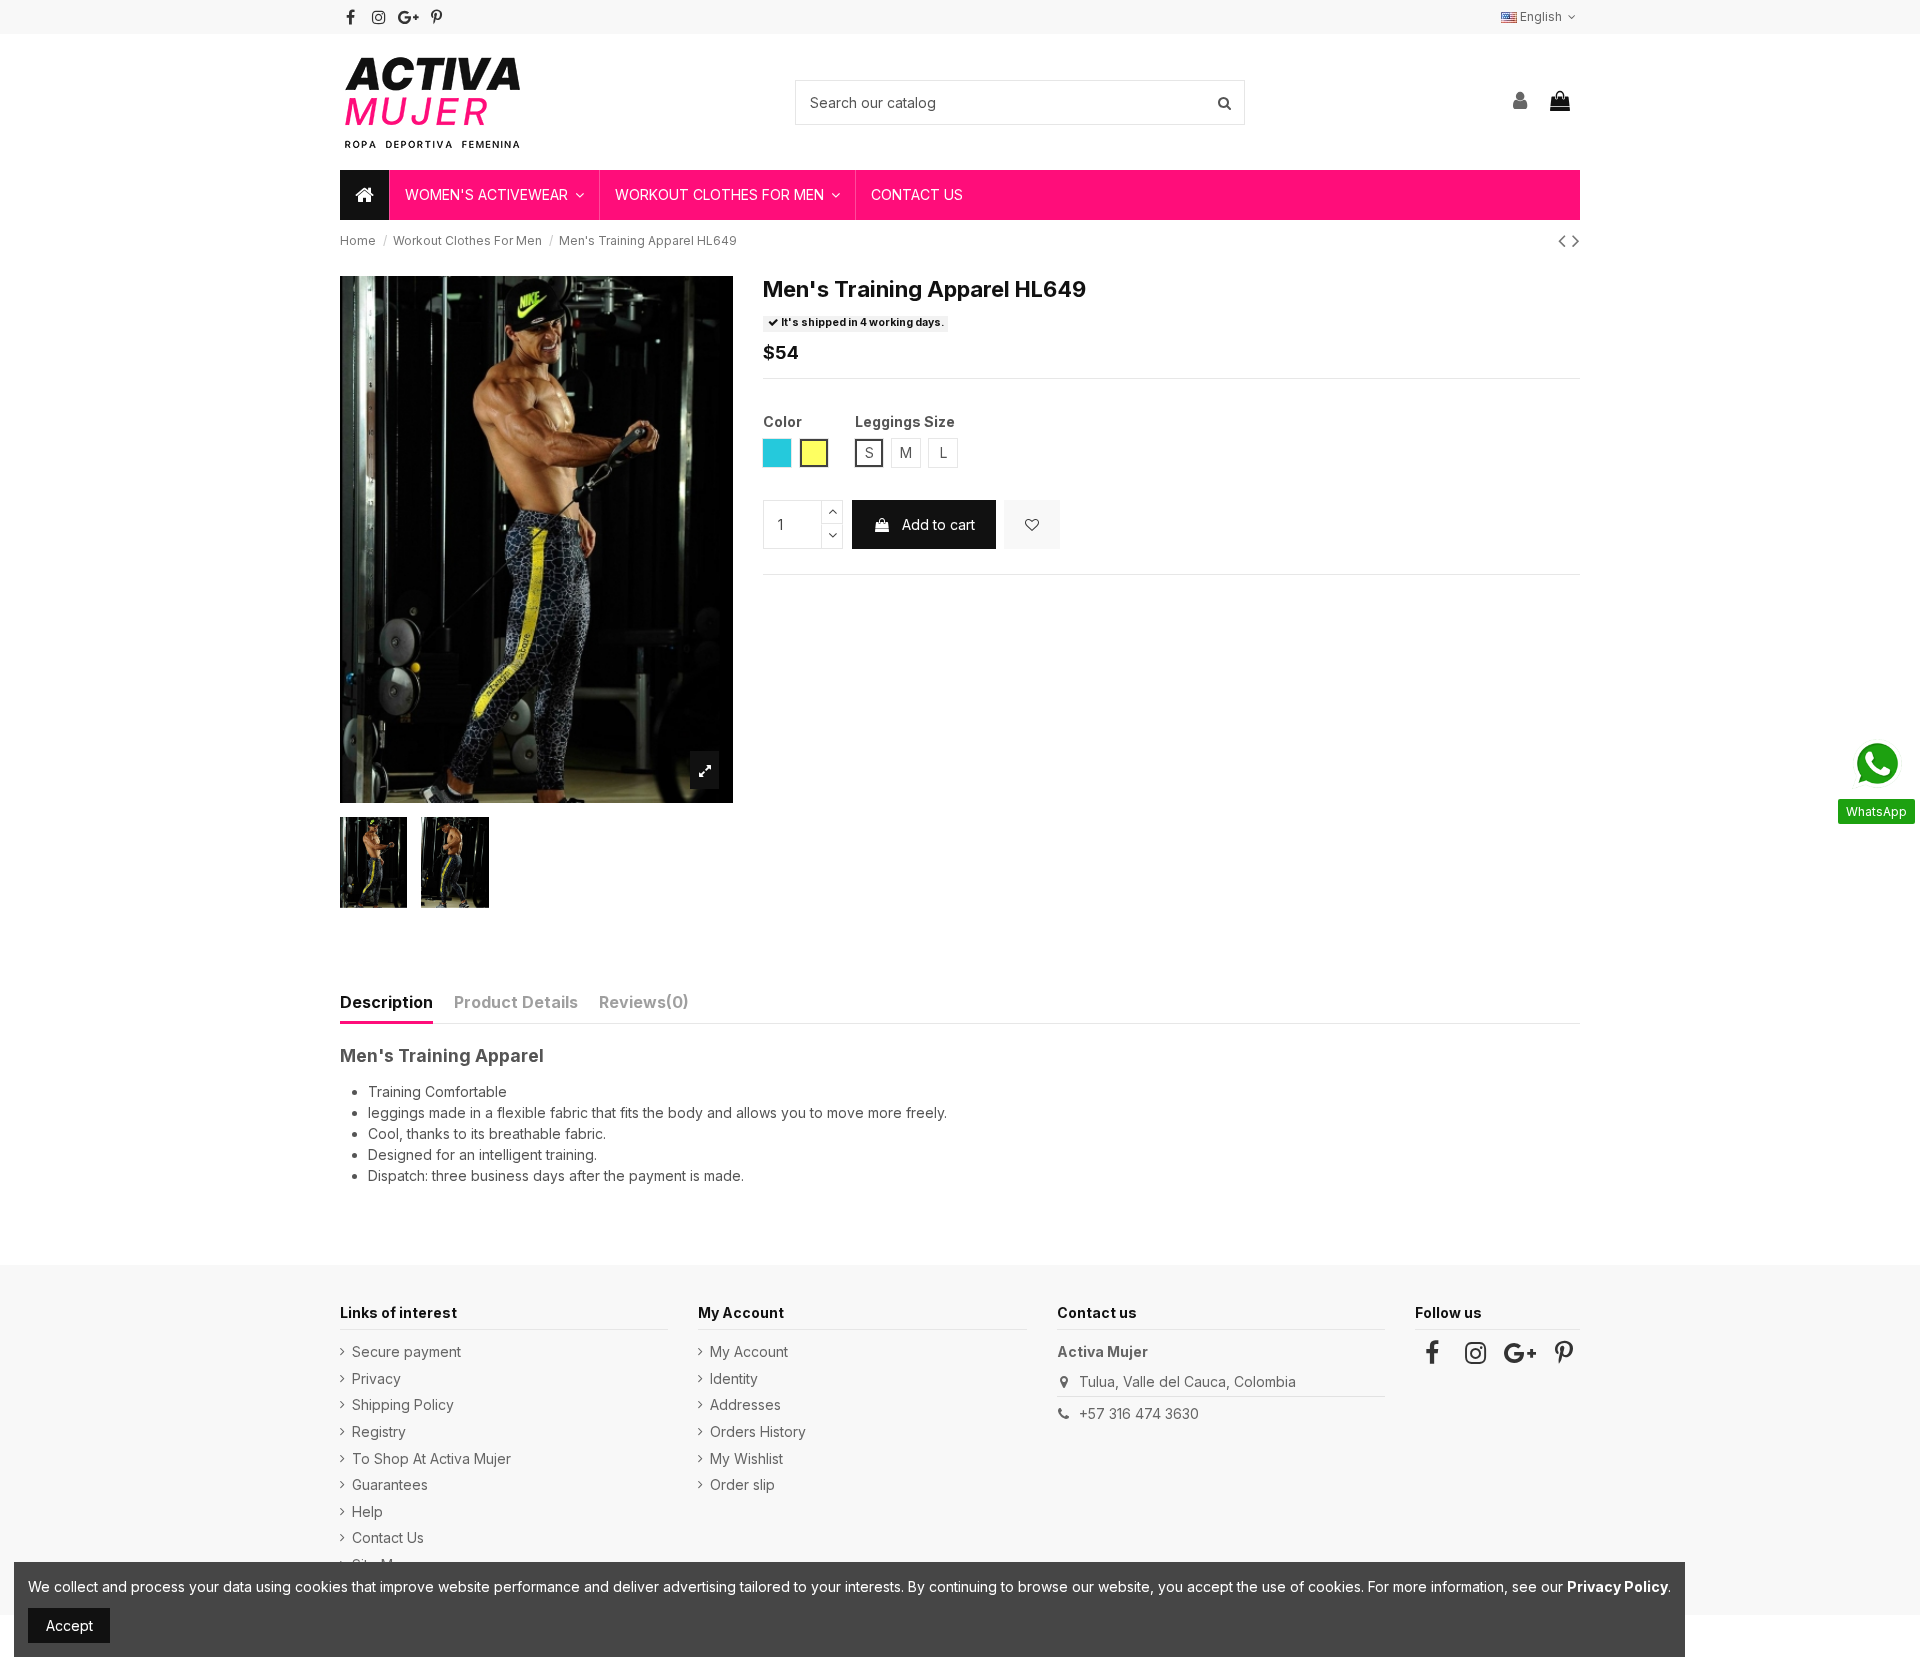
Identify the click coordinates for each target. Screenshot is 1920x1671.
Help (367, 1511)
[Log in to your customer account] (1521, 102)
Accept (69, 1625)
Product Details (516, 1002)
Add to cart (938, 524)
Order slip (742, 1484)
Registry (379, 1431)
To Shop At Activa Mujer (431, 1458)
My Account (749, 1351)
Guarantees (390, 1484)
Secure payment (406, 1351)
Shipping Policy (403, 1404)
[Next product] (1576, 240)
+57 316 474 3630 (1139, 1413)
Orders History (758, 1431)
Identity (734, 1378)
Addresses (745, 1404)
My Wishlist (746, 1458)
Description (386, 1002)
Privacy (376, 1378)
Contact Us (388, 1537)
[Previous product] (1565, 240)
